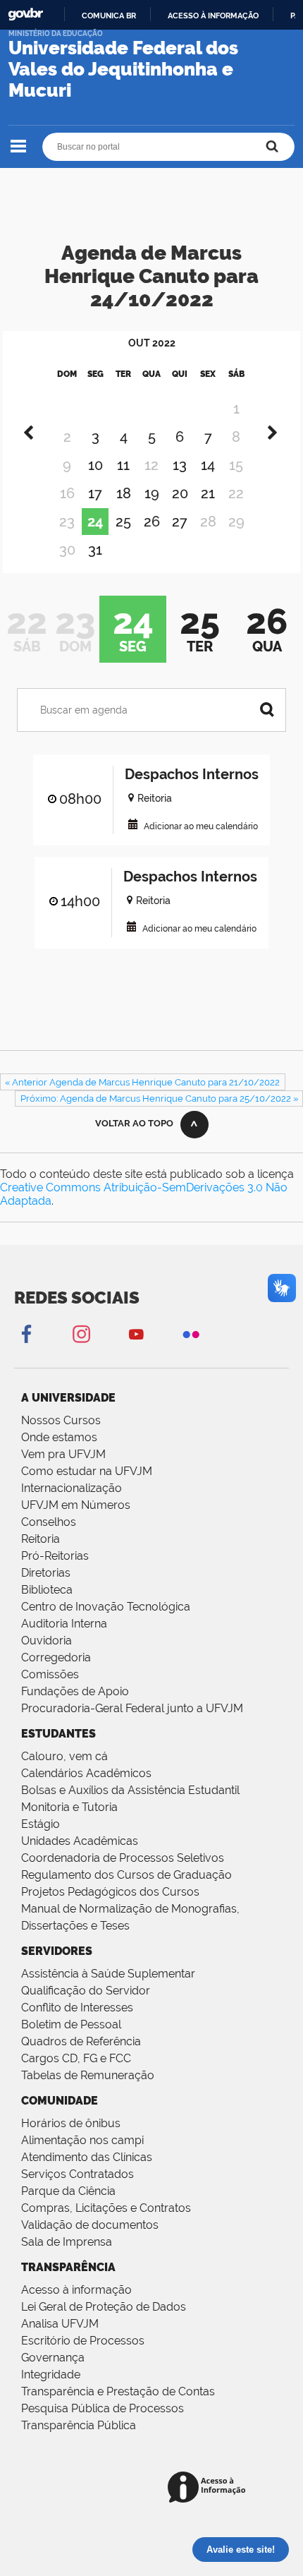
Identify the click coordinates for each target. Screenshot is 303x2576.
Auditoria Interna (64, 1624)
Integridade (51, 2375)
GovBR (25, 14)
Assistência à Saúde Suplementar (108, 1974)
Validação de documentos (90, 2225)
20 (180, 493)
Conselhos (49, 1522)
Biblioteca (47, 1590)
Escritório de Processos (83, 2341)
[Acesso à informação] (209, 2488)
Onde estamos (59, 1437)
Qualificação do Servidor (86, 1991)
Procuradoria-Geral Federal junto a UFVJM (132, 1708)
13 (180, 465)
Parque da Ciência (68, 2191)
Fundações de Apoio (75, 1691)
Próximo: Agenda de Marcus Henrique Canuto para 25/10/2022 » (159, 1099)
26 (152, 522)
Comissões (50, 1674)
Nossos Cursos (61, 1420)
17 (95, 493)
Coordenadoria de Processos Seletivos (123, 1858)
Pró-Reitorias (55, 1556)
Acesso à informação (213, 16)
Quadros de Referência (81, 2041)
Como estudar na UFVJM (87, 1471)
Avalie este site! (241, 2550)
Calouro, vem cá (64, 1756)
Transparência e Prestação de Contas (118, 2391)
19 (152, 493)
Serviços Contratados (78, 2174)
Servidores (57, 1951)
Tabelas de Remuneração (88, 2075)
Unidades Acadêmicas (80, 1841)
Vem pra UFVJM (63, 1454)
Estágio (41, 1824)
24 (95, 522)
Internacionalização (72, 1488)
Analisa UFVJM (60, 2324)
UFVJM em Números (76, 1505)
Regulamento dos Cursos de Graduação (126, 1875)
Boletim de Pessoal (71, 2024)
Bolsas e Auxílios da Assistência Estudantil (130, 1790)
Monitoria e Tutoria (69, 1807)
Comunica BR (109, 16)
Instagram (81, 1334)
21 (208, 493)
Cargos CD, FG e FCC (76, 2058)
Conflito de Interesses (77, 2008)
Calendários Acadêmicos (86, 1773)
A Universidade (68, 1398)
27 (180, 522)
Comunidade (60, 2101)
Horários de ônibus (71, 2123)
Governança (53, 2358)
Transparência (68, 2267)
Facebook (26, 1334)
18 (124, 493)
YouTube (136, 1334)
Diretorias (46, 1573)
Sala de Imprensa (67, 2242)
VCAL (133, 824)
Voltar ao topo (134, 1123)
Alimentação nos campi (82, 2140)
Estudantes (58, 1734)
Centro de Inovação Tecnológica (106, 1607)
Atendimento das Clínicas (87, 2157)
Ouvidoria (47, 1641)
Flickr (191, 1334)
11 (123, 465)
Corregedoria (56, 1657)
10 (95, 465)
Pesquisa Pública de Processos (103, 2408)
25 (123, 522)
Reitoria (41, 1539)
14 (208, 465)
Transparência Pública (79, 2425)
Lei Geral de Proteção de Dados (104, 2307)
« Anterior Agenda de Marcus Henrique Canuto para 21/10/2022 (142, 1082)
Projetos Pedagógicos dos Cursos (110, 1892)
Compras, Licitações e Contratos (106, 2208)
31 (95, 550)
